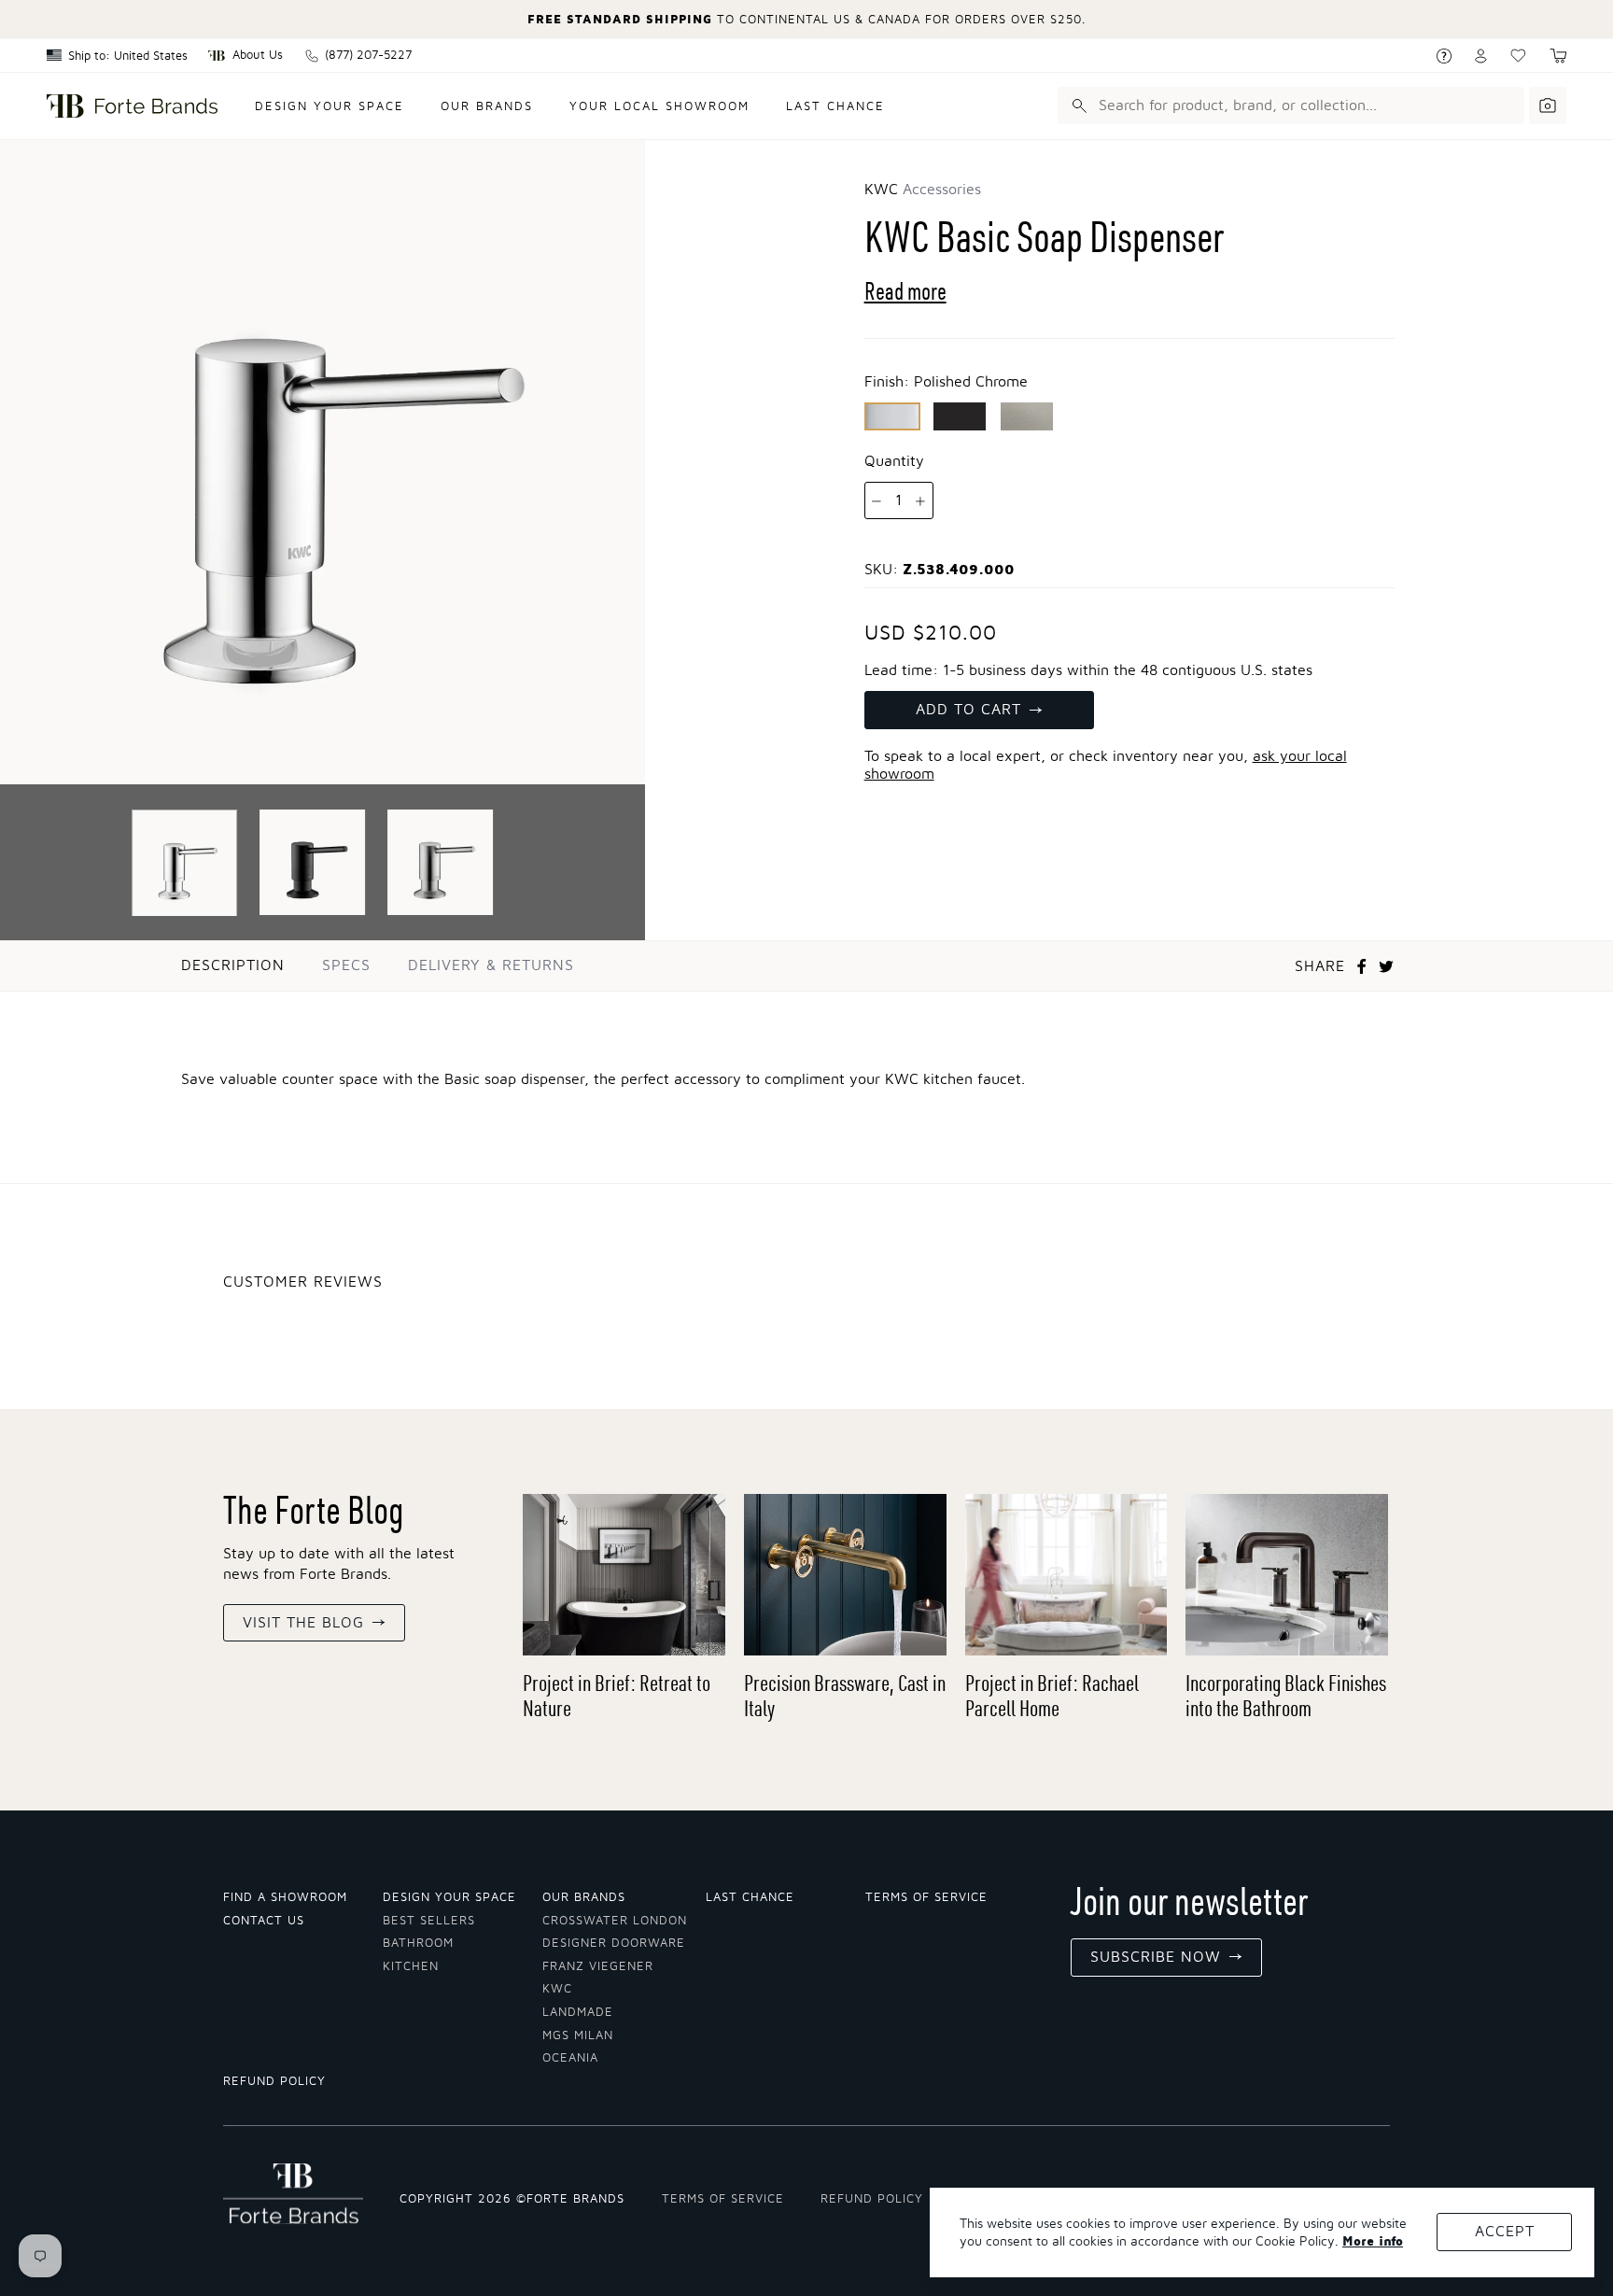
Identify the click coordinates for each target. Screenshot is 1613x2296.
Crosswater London (615, 1921)
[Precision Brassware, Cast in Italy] (845, 1575)
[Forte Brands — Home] (132, 106)
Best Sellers (429, 1921)
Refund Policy (872, 2199)
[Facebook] (1362, 966)
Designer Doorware (614, 1944)
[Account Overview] (1481, 56)
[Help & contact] (1444, 56)
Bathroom (418, 1944)
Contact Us (264, 1921)
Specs (346, 965)
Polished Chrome (892, 416)
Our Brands (487, 107)
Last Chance (835, 107)
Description (233, 965)
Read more (905, 291)
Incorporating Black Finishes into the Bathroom (1286, 1695)
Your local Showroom (659, 107)
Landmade (578, 2013)
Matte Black (960, 416)
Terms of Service (926, 1898)
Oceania (570, 2058)
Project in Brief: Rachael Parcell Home (1052, 1695)
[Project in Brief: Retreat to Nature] (624, 1575)
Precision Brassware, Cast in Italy (845, 1695)
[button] (1558, 56)
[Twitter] (1386, 966)
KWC (557, 1989)
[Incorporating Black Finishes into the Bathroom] (1287, 1575)
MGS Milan (578, 2036)
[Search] (1076, 106)
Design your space (330, 107)
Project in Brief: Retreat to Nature (617, 1695)
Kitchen (411, 1967)
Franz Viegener (598, 1967)
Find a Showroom (285, 1898)
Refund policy (274, 2082)
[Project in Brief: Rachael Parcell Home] (1066, 1575)
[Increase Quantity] (921, 501)
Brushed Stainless (1027, 416)
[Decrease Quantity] (877, 501)
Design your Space (449, 1898)
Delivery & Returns (491, 965)
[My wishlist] (1518, 56)
